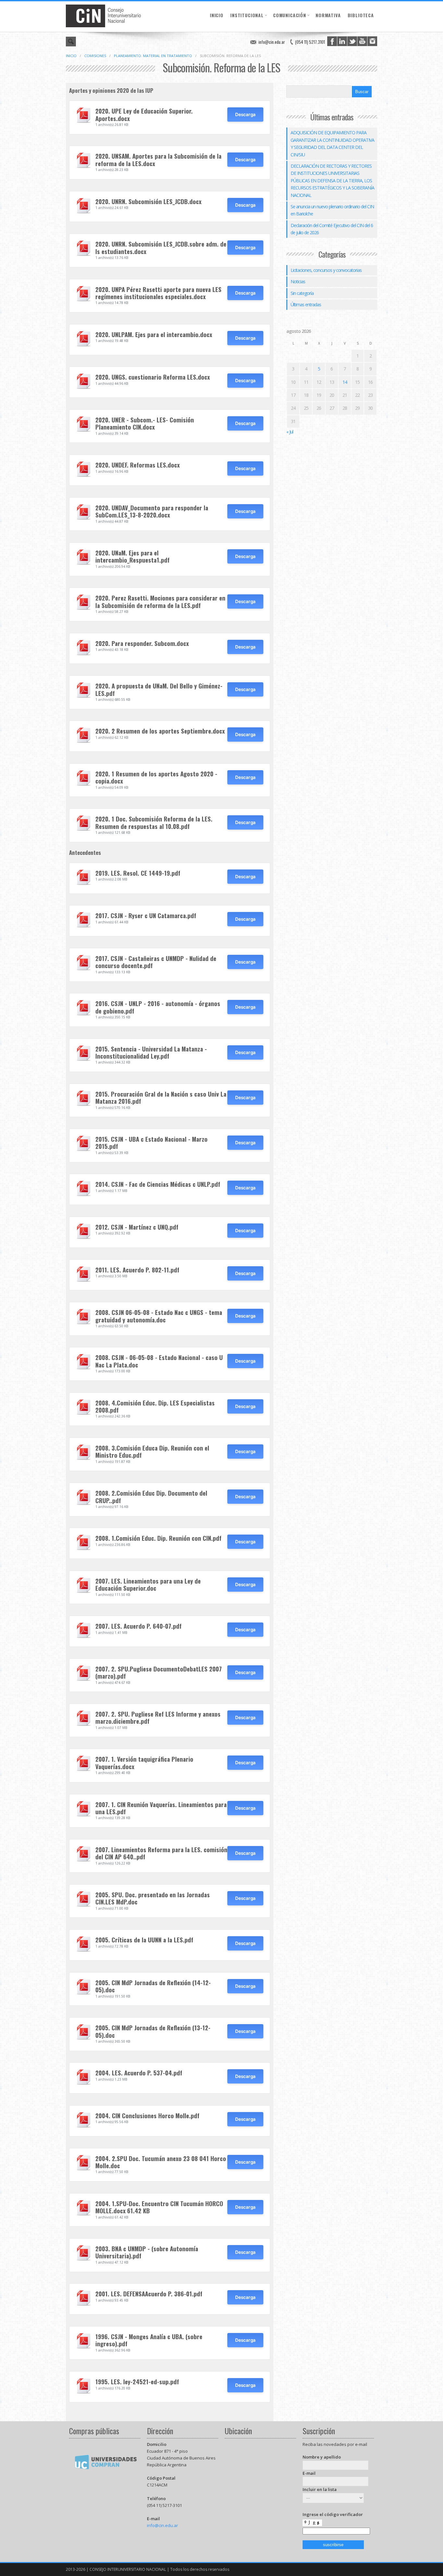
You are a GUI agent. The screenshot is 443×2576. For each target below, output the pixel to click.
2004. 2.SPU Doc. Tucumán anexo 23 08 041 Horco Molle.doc (161, 2162)
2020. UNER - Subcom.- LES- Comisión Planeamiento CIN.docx (145, 423)
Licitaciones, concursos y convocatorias (326, 270)
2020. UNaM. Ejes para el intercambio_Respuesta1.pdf (132, 556)
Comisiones (95, 56)
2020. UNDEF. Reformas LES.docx (138, 465)
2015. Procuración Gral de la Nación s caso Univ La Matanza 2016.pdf (161, 1097)
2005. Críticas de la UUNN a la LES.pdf (144, 1940)
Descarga (245, 114)
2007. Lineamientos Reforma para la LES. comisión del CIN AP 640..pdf (161, 1853)
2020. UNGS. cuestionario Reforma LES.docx (153, 377)
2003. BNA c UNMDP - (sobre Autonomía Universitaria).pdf (147, 2252)
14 (345, 382)
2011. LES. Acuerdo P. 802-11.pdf (137, 1270)
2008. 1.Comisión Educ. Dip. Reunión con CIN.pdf (158, 1538)
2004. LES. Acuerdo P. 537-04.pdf (139, 2073)
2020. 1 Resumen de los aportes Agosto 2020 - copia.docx (156, 777)
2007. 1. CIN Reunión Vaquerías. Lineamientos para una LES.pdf (161, 1808)
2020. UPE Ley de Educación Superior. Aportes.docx (144, 114)
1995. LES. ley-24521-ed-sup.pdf (137, 2382)
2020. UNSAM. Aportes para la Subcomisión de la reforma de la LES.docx (158, 159)
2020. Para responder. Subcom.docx (142, 643)
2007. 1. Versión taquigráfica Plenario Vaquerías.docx (144, 1762)
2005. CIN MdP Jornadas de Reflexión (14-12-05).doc (153, 1986)
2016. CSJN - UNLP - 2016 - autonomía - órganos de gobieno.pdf (158, 1007)
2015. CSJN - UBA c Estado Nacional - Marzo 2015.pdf (151, 1142)
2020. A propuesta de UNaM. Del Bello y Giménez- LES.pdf (159, 689)
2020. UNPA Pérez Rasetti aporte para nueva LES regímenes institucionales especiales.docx (158, 293)
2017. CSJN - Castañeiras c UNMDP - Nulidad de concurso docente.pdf (156, 962)
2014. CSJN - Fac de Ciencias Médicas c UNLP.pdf (158, 1184)
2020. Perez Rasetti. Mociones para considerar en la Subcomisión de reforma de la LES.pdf (160, 601)
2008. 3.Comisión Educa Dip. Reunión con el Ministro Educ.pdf (152, 1451)
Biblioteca (361, 15)
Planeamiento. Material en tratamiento (153, 56)
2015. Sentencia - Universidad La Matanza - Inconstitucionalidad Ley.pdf (151, 1052)
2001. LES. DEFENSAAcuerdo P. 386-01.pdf (149, 2294)
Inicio (217, 15)
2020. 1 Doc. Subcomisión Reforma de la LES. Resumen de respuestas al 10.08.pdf (154, 822)
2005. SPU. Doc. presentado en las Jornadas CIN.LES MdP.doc (153, 1898)
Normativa (328, 15)
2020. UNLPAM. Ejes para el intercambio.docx (154, 334)
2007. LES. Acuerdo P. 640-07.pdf (138, 1626)
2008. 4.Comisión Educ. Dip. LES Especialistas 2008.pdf (155, 1406)
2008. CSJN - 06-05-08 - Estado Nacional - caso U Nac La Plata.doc (159, 1361)
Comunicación (290, 15)
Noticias (298, 281)
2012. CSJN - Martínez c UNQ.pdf (137, 1227)
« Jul (290, 432)
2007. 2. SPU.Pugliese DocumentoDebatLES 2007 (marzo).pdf (159, 1672)
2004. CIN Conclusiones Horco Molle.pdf (147, 2115)
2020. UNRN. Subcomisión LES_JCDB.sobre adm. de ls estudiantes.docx (161, 247)
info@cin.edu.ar (272, 42)
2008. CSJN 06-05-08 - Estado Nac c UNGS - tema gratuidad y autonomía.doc (159, 1316)
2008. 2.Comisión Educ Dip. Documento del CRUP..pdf (151, 1496)
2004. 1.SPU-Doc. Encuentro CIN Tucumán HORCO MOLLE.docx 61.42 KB (159, 2207)
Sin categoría (302, 293)
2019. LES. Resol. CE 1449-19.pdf (138, 873)
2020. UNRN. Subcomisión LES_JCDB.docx (148, 201)
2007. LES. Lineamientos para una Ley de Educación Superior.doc (148, 1584)
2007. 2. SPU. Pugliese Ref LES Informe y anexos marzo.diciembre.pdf (158, 1717)
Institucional (247, 15)
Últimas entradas (306, 304)
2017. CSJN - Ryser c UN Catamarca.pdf (146, 915)
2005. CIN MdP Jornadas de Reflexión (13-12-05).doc (153, 2031)
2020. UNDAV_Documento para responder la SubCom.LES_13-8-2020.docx (152, 511)
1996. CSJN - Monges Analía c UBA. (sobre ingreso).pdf (149, 2340)
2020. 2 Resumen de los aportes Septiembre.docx (160, 731)
